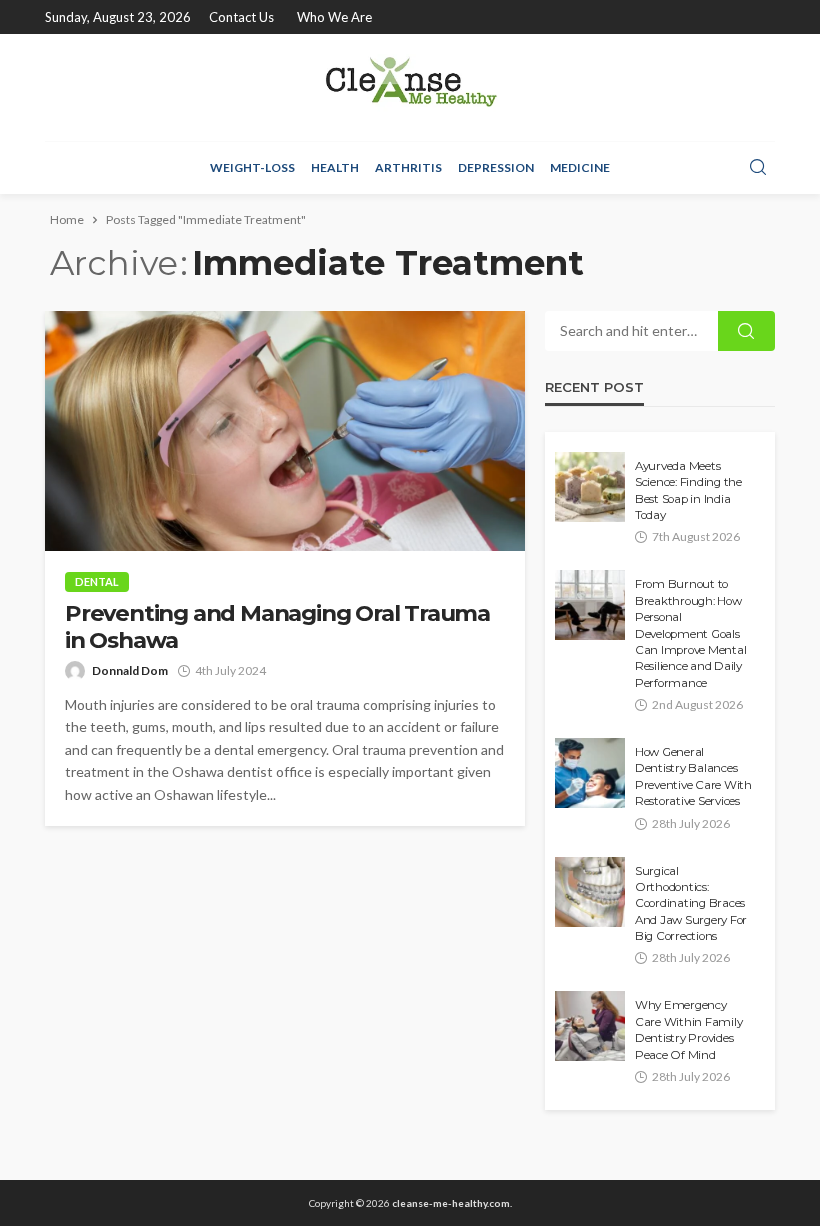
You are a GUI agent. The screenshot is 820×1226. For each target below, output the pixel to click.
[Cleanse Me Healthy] (409, 87)
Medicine (580, 167)
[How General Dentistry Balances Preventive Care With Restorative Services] (590, 773)
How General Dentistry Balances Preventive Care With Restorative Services (693, 776)
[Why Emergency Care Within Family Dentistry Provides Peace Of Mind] (590, 1026)
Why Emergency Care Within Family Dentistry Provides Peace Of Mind (688, 1029)
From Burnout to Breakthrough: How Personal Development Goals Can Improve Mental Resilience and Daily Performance (690, 633)
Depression (496, 167)
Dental (97, 581)
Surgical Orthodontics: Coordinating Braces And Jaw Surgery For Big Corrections (691, 904)
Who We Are (334, 17)
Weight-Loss (252, 167)
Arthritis (408, 167)
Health (335, 167)
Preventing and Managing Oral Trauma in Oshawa (277, 627)
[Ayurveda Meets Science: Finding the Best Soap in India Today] (590, 487)
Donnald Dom (130, 670)
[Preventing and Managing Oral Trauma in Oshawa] (285, 431)
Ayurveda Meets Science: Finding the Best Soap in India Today (688, 490)
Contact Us (241, 17)
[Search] (758, 168)
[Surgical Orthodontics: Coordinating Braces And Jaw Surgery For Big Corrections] (590, 892)
